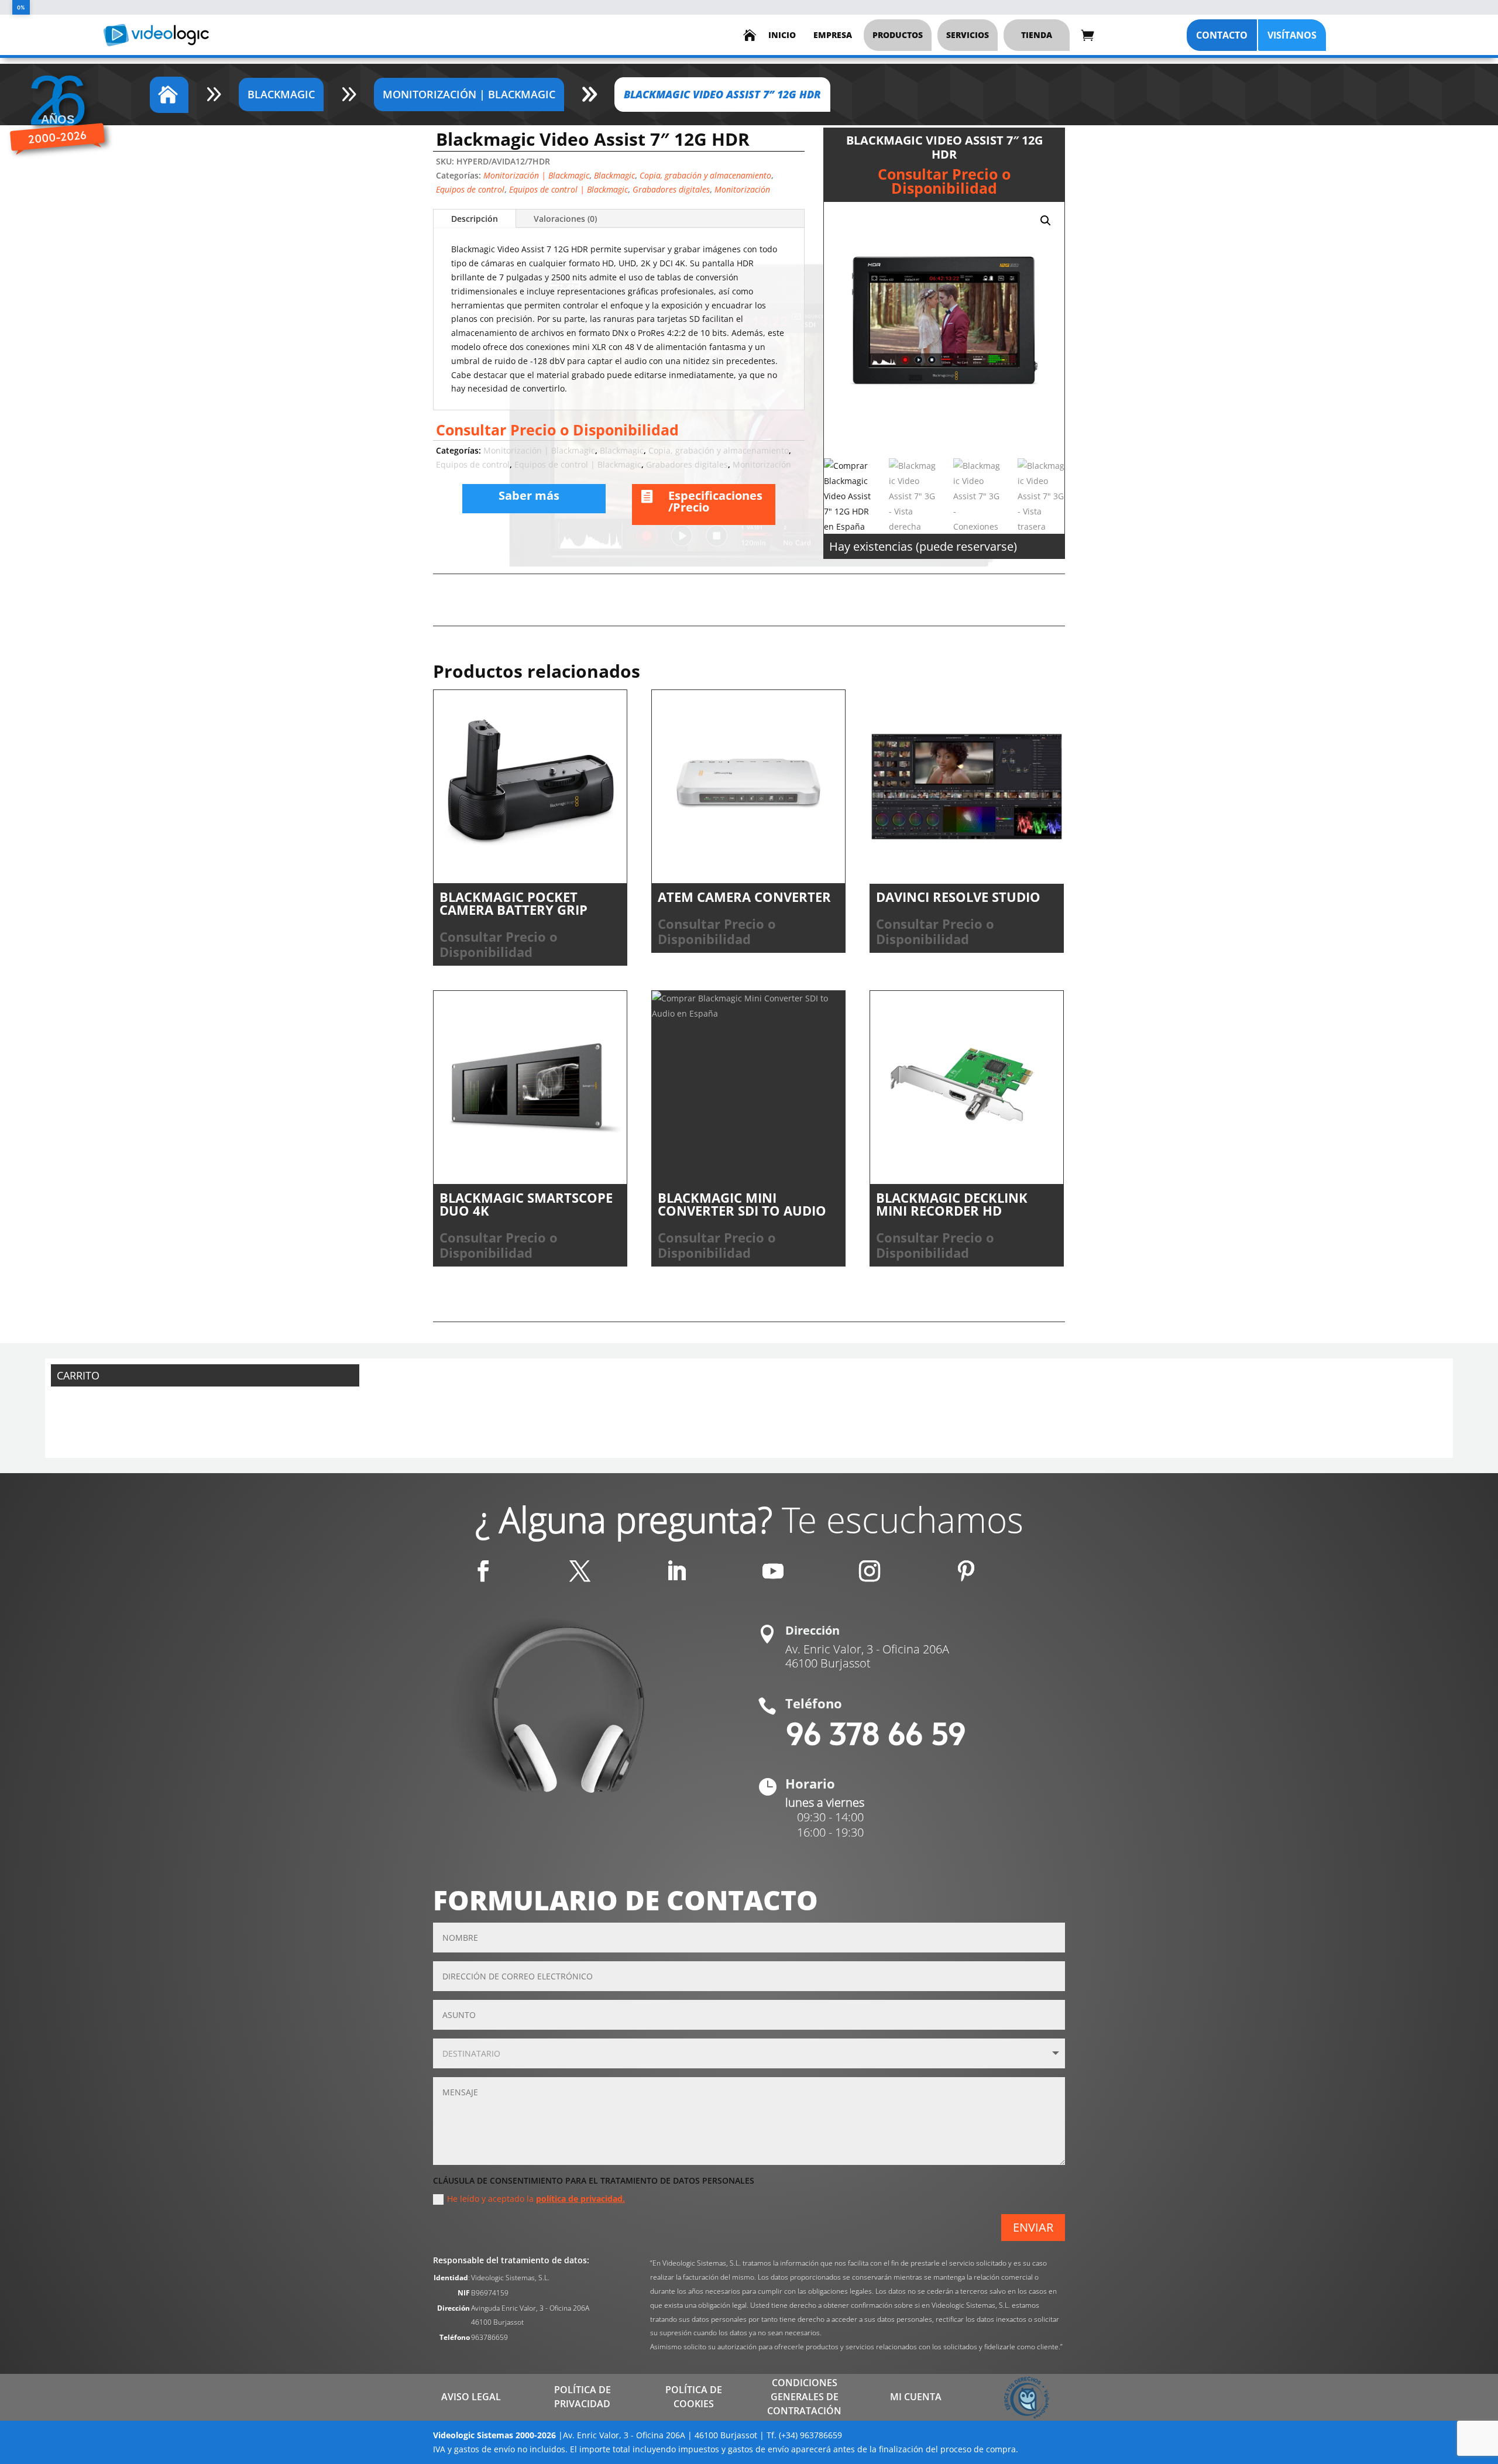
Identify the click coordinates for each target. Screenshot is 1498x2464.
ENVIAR (1033, 2227)
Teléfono (814, 1703)
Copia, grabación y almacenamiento (705, 175)
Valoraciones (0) (565, 219)
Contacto (1222, 35)
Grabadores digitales (671, 189)
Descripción (475, 219)
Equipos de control (470, 189)
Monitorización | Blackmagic (536, 175)
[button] (1046, 221)
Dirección (812, 1630)
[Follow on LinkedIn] (676, 1571)
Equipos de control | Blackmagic (568, 189)
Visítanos (1292, 35)
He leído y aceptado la (536, 2199)
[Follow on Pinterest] (966, 1571)
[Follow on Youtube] (773, 1571)
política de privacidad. (580, 2199)
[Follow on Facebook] (483, 1571)
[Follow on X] (580, 1571)
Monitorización (742, 189)
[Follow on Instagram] (870, 1571)
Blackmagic (614, 175)
